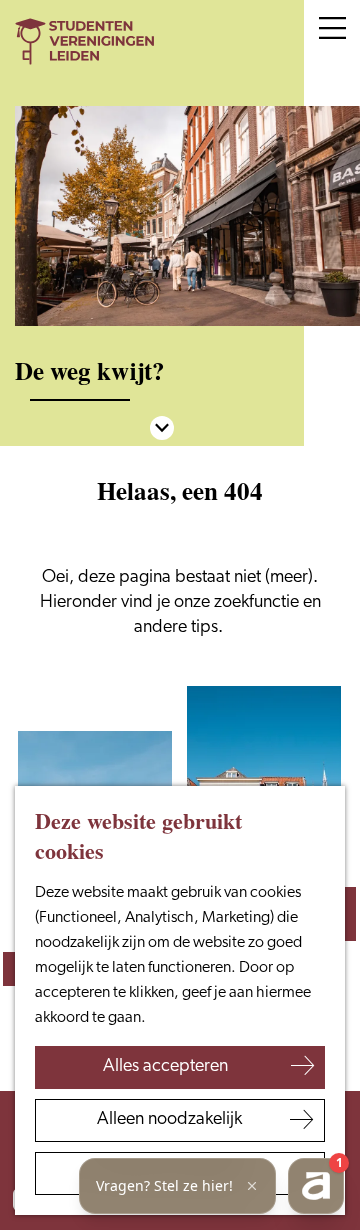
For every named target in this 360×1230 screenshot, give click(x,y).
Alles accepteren (165, 1067)
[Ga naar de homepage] (105, 41)
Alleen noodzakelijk (169, 1120)
